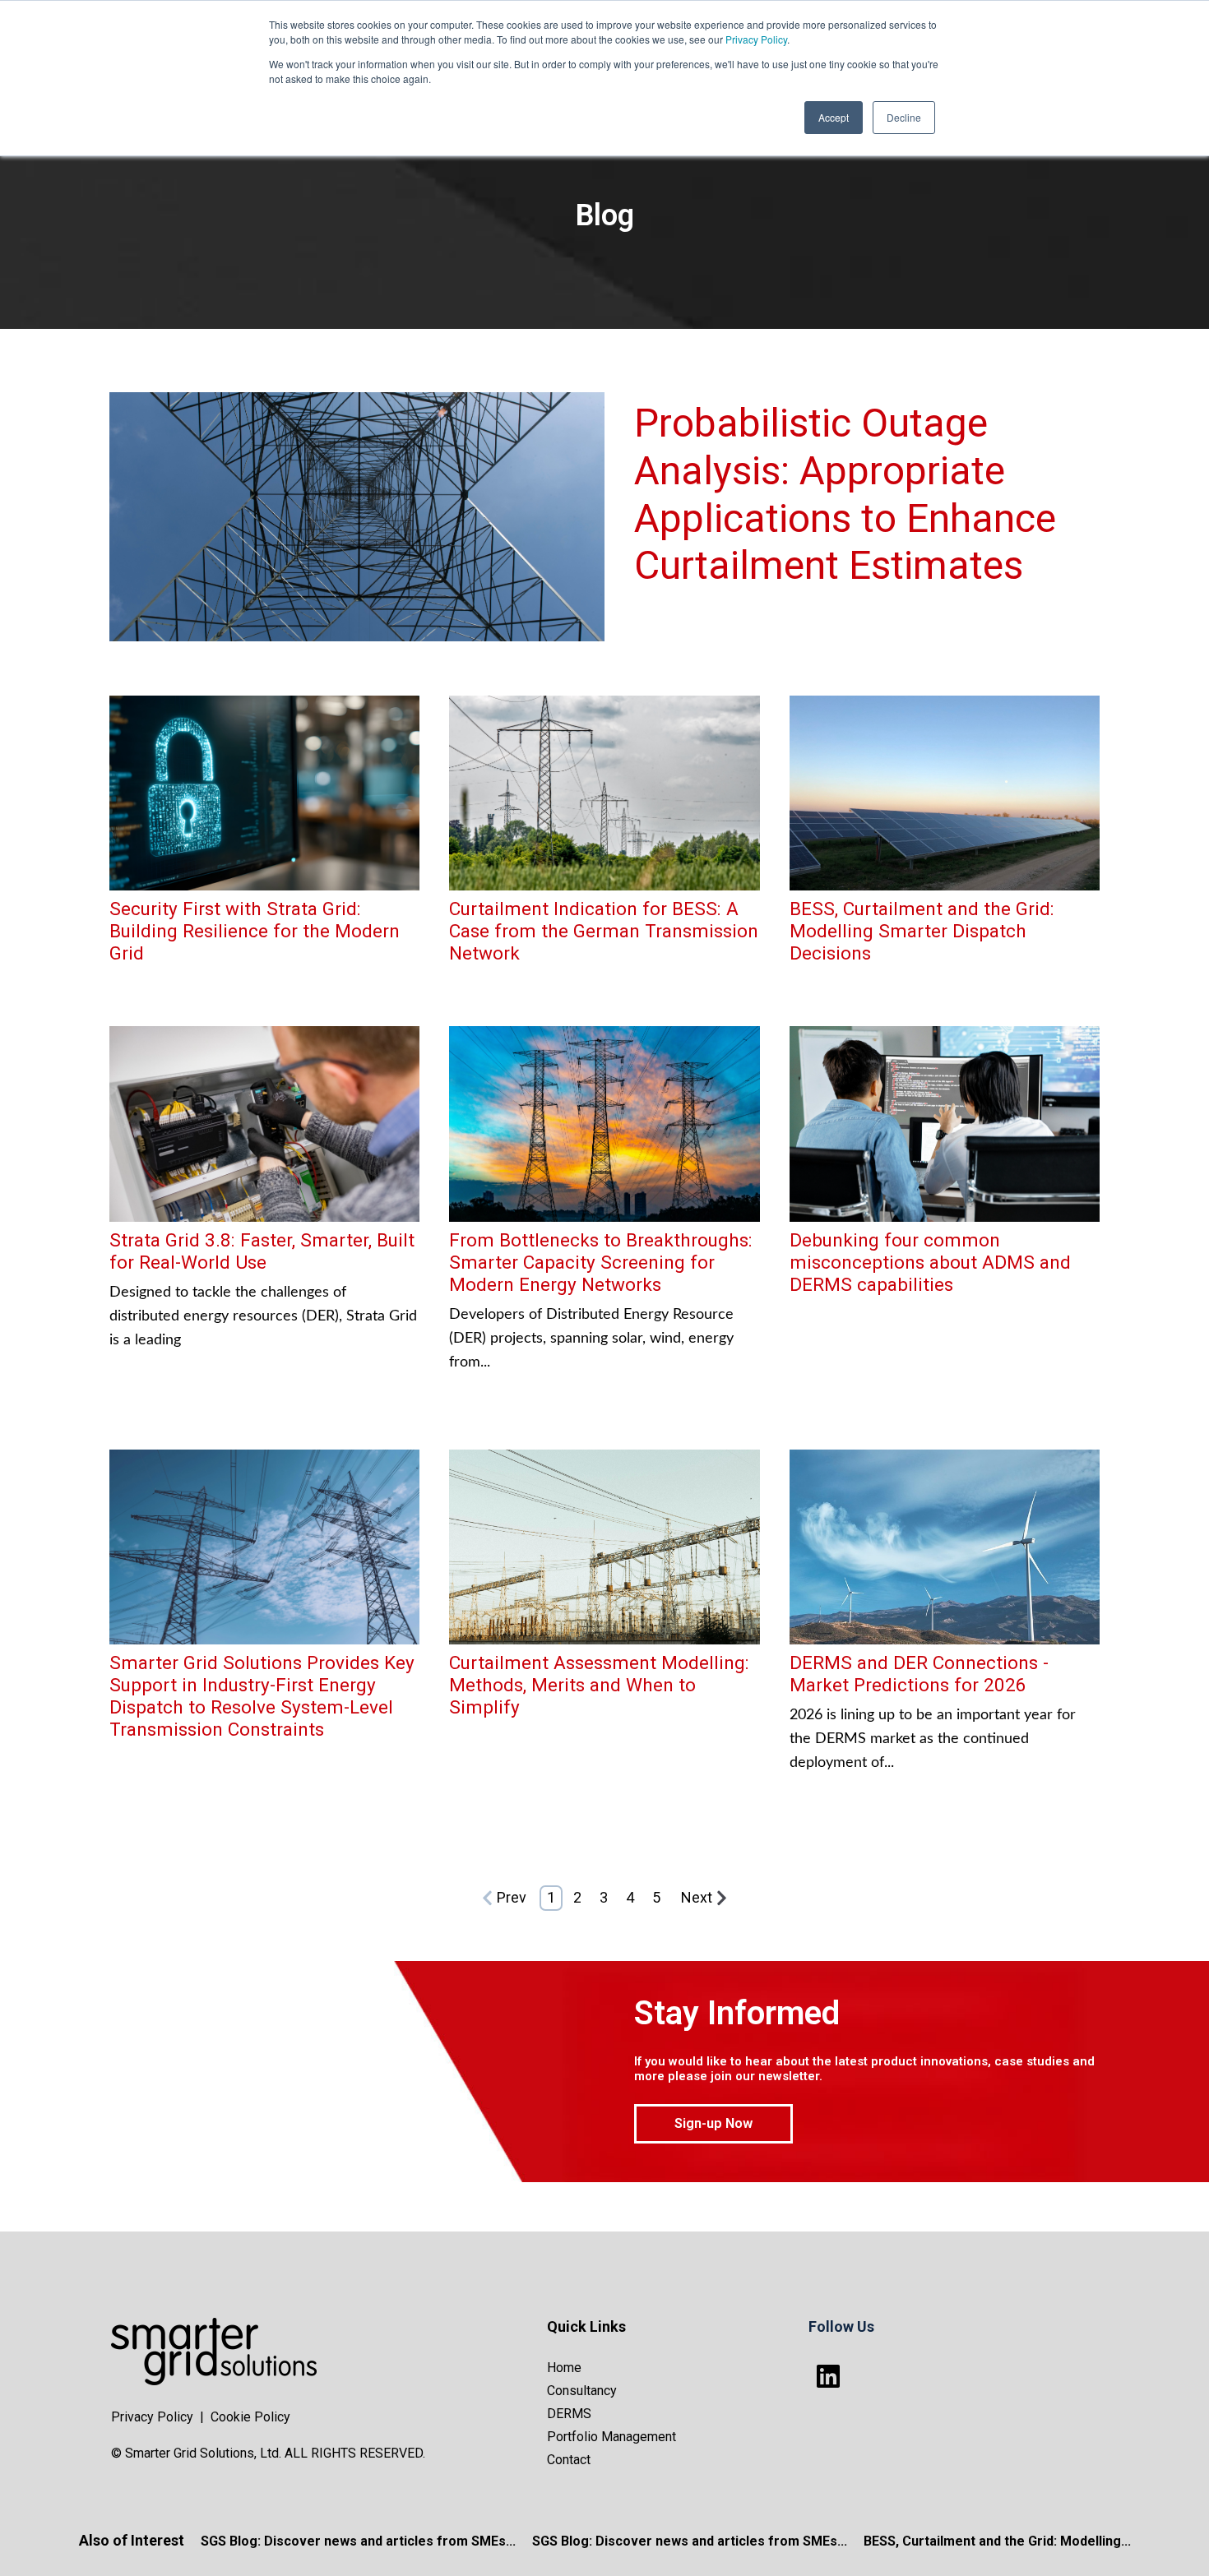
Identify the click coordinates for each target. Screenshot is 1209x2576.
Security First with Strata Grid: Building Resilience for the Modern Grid (255, 931)
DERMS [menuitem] (569, 2414)
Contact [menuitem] (569, 2460)
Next (697, 1897)
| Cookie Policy (245, 2417)
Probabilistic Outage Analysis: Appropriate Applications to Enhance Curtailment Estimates (845, 494)
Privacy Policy (756, 39)
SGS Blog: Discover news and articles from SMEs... (358, 2541)
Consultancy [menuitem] (582, 2391)
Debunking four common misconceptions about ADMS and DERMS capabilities (930, 1262)
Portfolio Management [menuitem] (611, 2437)
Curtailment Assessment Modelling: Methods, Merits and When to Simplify (599, 1685)
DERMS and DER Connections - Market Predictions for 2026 (919, 1674)
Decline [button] (904, 117)
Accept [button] (834, 117)
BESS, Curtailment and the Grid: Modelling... (997, 2541)
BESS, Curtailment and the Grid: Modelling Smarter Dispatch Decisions (922, 931)
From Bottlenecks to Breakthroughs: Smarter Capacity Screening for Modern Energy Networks (601, 1262)
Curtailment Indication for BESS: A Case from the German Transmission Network (604, 931)
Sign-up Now (713, 2123)
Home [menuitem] (564, 2368)
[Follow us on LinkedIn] (828, 2376)
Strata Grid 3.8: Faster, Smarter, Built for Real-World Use (262, 1251)
